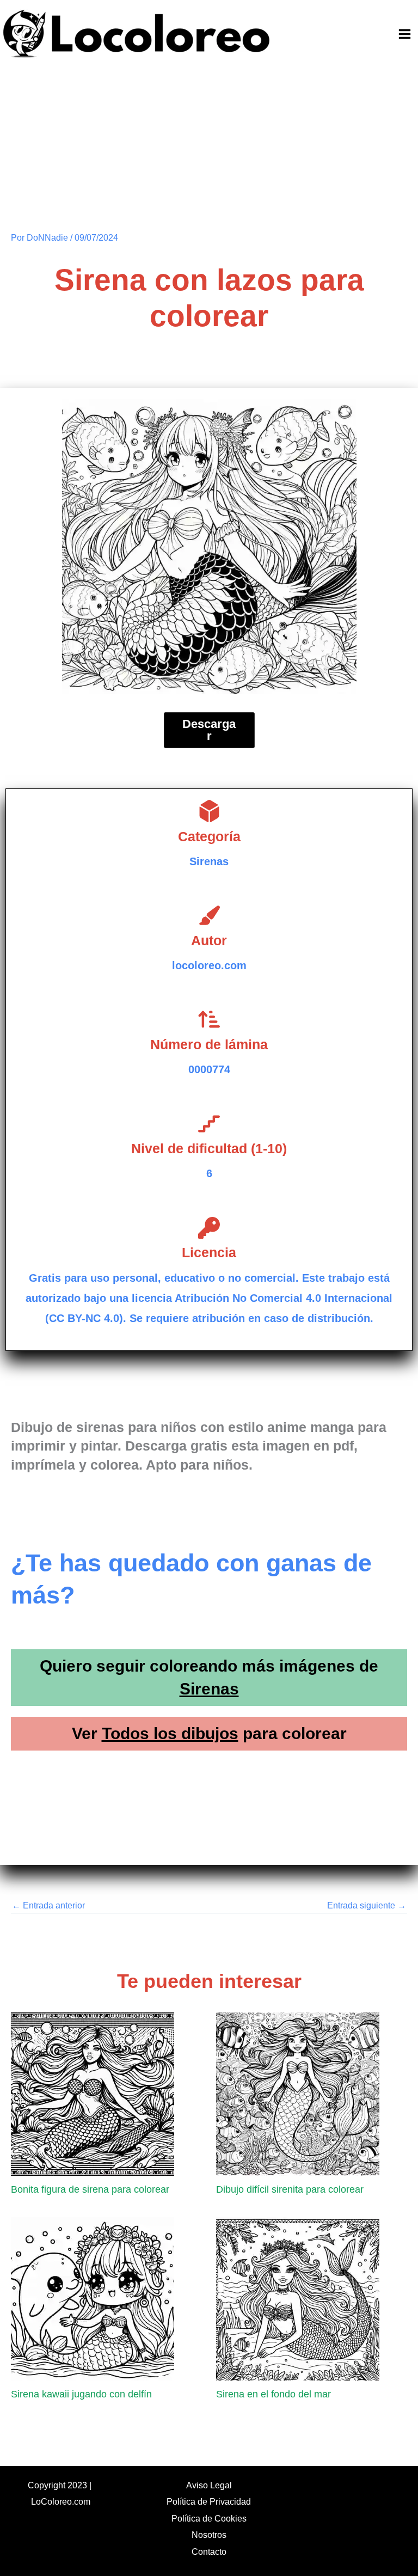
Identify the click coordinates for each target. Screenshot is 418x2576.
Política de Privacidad (209, 2501)
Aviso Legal (209, 2485)
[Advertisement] (209, 150)
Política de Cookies (209, 2518)
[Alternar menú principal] (404, 34)
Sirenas (209, 1689)
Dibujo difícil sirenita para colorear (290, 2189)
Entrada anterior (48, 1905)
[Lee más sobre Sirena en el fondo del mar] (298, 2298)
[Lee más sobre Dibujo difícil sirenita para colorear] (298, 2093)
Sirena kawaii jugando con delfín (81, 2394)
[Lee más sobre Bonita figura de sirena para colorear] (93, 2093)
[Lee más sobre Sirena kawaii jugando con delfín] (93, 2298)
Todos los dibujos (170, 1733)
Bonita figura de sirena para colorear (90, 2189)
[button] (209, 730)
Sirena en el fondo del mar (273, 2394)
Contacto (209, 2551)
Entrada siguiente (367, 1905)
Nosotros (209, 2535)
